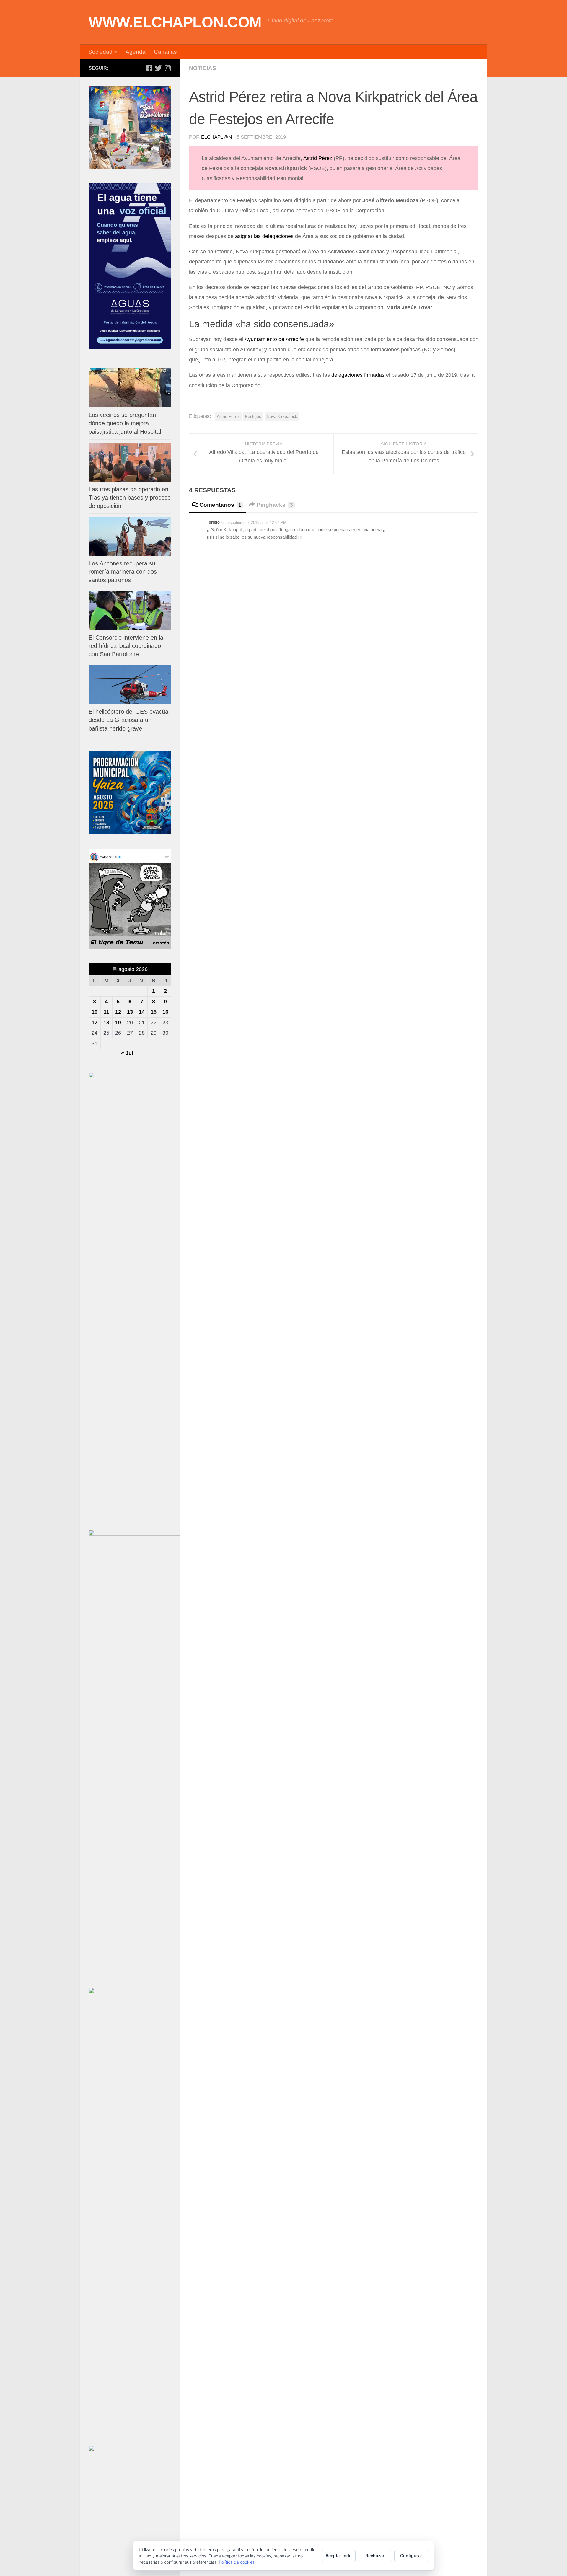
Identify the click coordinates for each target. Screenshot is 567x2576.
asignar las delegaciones (264, 236)
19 (118, 1023)
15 (154, 1012)
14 (142, 1012)
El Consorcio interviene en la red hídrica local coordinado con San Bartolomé (126, 646)
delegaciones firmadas (358, 375)
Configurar (411, 2555)
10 (94, 1012)
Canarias (165, 52)
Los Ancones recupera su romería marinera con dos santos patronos (123, 572)
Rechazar (375, 2555)
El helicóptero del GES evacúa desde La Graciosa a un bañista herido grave (128, 720)
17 (94, 1023)
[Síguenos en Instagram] (168, 68)
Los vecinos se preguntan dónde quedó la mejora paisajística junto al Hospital (125, 423)
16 (165, 1012)
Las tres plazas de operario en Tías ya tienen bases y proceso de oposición (130, 498)
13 (130, 1012)
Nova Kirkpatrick (282, 416)
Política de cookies (237, 2562)
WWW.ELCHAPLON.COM (175, 22)
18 (106, 1023)
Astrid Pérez (318, 158)
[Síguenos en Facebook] (149, 68)
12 (118, 1012)
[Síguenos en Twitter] (158, 68)
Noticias (203, 68)
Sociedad (100, 52)
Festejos (253, 416)
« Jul (127, 1053)
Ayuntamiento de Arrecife (274, 339)
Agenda (136, 52)
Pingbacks (275, 505)
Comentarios (220, 505)
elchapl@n (216, 137)
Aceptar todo (339, 2555)
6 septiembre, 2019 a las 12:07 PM (256, 522)
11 (106, 1012)
